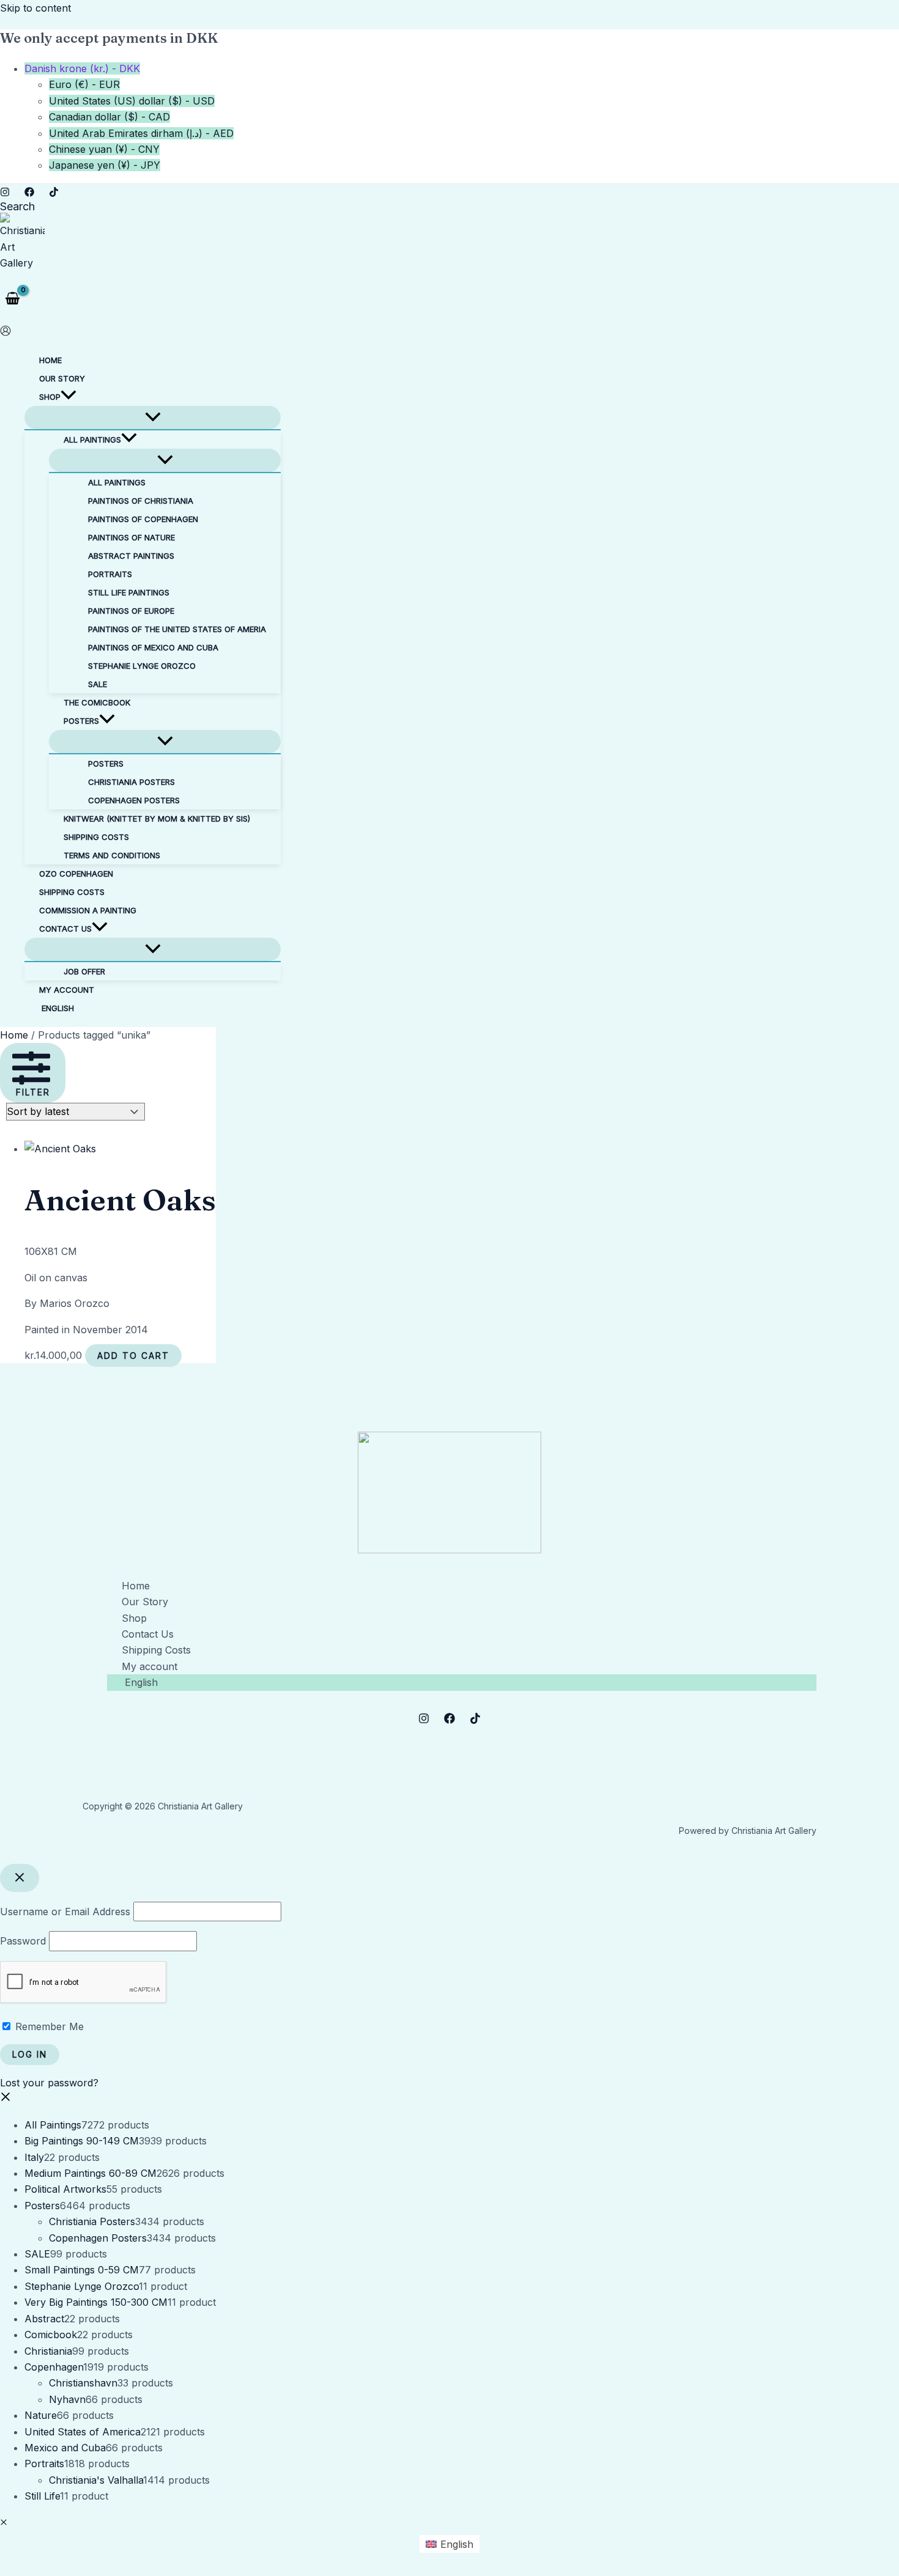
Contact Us (148, 1634)
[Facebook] (29, 193)
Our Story (145, 1602)
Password (23, 1941)
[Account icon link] (6, 333)
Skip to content (35, 8)
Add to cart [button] (133, 1356)
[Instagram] (5, 193)
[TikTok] (54, 193)
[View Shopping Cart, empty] (13, 298)
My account (150, 1666)
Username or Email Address (65, 1912)
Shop (134, 1618)
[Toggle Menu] (153, 418)
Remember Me (48, 2026)
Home (14, 1035)
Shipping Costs (156, 1650)
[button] (17, 206)
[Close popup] (20, 1878)
